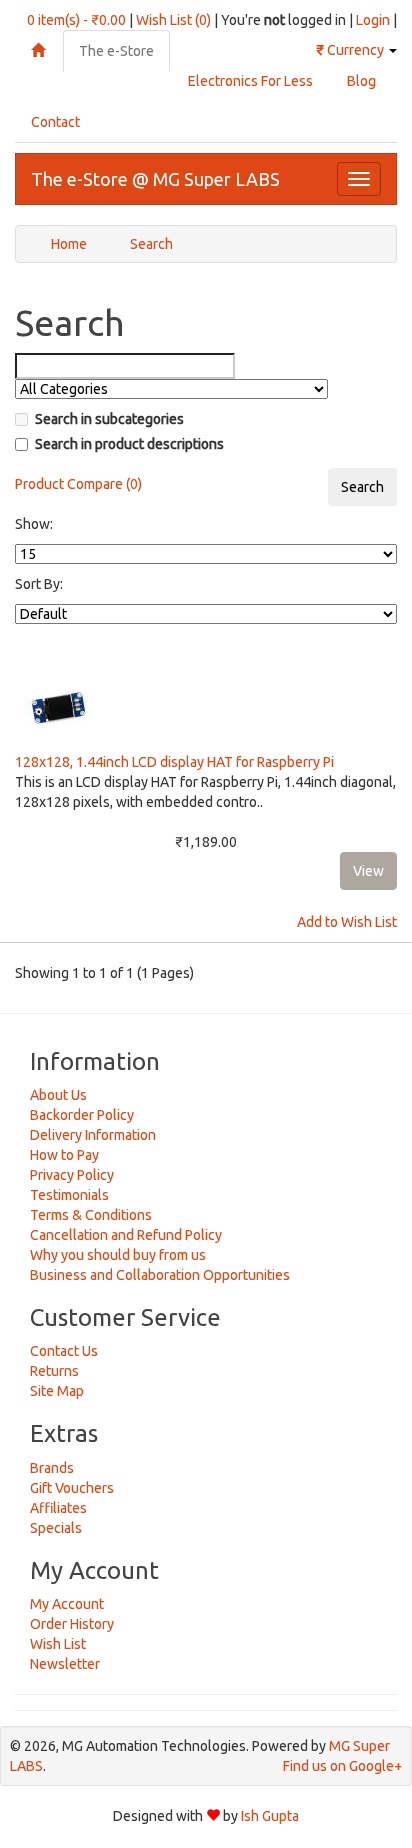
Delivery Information (93, 1135)
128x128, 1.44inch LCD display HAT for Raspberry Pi (174, 762)
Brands (52, 1468)
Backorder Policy (82, 1115)
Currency (351, 50)
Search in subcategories (109, 419)
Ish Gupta (270, 1816)
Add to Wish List (347, 922)
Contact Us (64, 1351)
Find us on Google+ (342, 1766)
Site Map (57, 1391)
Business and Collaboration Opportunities (160, 1275)
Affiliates (58, 1508)
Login (373, 20)
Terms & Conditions (91, 1215)
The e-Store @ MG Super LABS (155, 179)
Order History (72, 1624)
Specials (56, 1528)
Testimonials (69, 1195)
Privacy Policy (72, 1175)
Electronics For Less (250, 81)
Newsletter (65, 1664)
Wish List (58, 1644)
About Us (58, 1095)
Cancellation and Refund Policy (126, 1235)
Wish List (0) (173, 20)
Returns (54, 1371)
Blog (361, 81)
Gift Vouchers (72, 1488)
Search (151, 244)
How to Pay (64, 1155)
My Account (67, 1604)
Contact (55, 122)
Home (69, 244)
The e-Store (116, 51)
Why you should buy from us (118, 1255)
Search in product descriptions (129, 444)
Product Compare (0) (78, 484)
